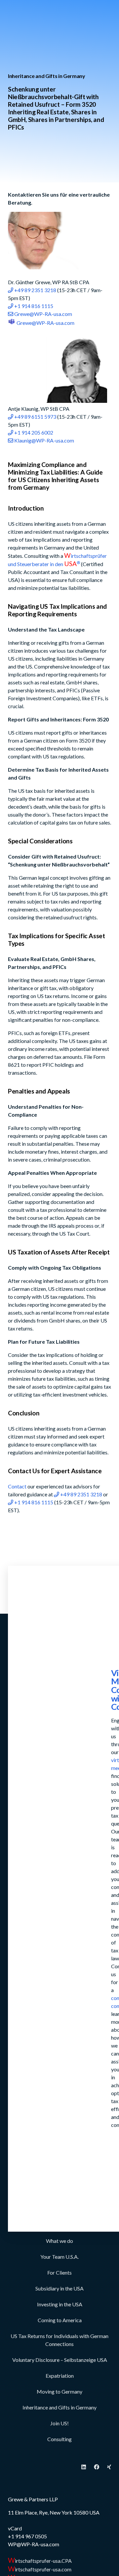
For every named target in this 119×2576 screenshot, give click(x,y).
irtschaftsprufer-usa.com (40, 2569)
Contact (17, 1486)
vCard (15, 2528)
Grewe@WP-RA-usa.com (43, 314)
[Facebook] (97, 2467)
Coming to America (60, 2320)
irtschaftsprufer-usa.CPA (40, 2561)
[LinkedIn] (84, 2467)
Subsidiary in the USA (59, 2288)
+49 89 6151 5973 (35, 417)
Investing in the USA (60, 2304)
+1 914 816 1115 (33, 306)
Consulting (59, 2439)
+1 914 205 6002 (33, 432)
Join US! (59, 2423)
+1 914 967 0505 (27, 2536)
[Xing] (109, 2467)
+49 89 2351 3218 (35, 290)
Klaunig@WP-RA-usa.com (44, 440)
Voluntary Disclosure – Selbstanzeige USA (60, 2360)
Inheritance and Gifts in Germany (59, 2407)
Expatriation (60, 2376)
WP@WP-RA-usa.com (34, 2544)
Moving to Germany (59, 2391)
